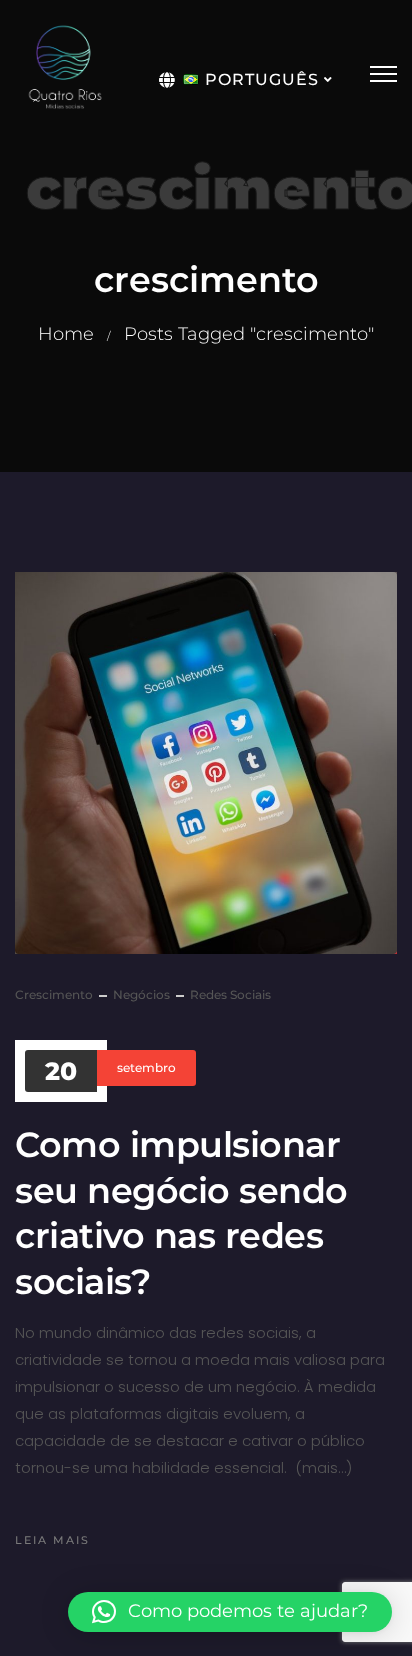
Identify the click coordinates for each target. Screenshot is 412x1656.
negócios (141, 994)
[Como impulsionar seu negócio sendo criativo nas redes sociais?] (206, 763)
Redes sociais (230, 994)
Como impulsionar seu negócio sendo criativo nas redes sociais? (181, 1213)
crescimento (54, 994)
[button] (230, 1612)
